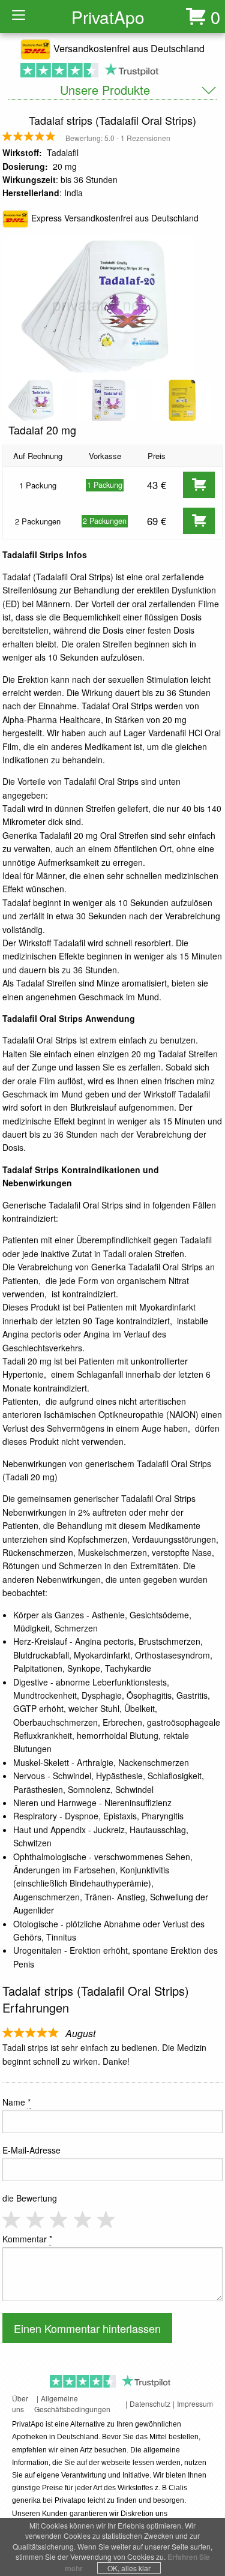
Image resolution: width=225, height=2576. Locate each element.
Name (16, 2102)
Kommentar (27, 2239)
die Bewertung (30, 2198)
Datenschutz (150, 2403)
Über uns (20, 2403)
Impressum (195, 2403)
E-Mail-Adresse (31, 2150)
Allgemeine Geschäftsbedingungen (72, 2403)
